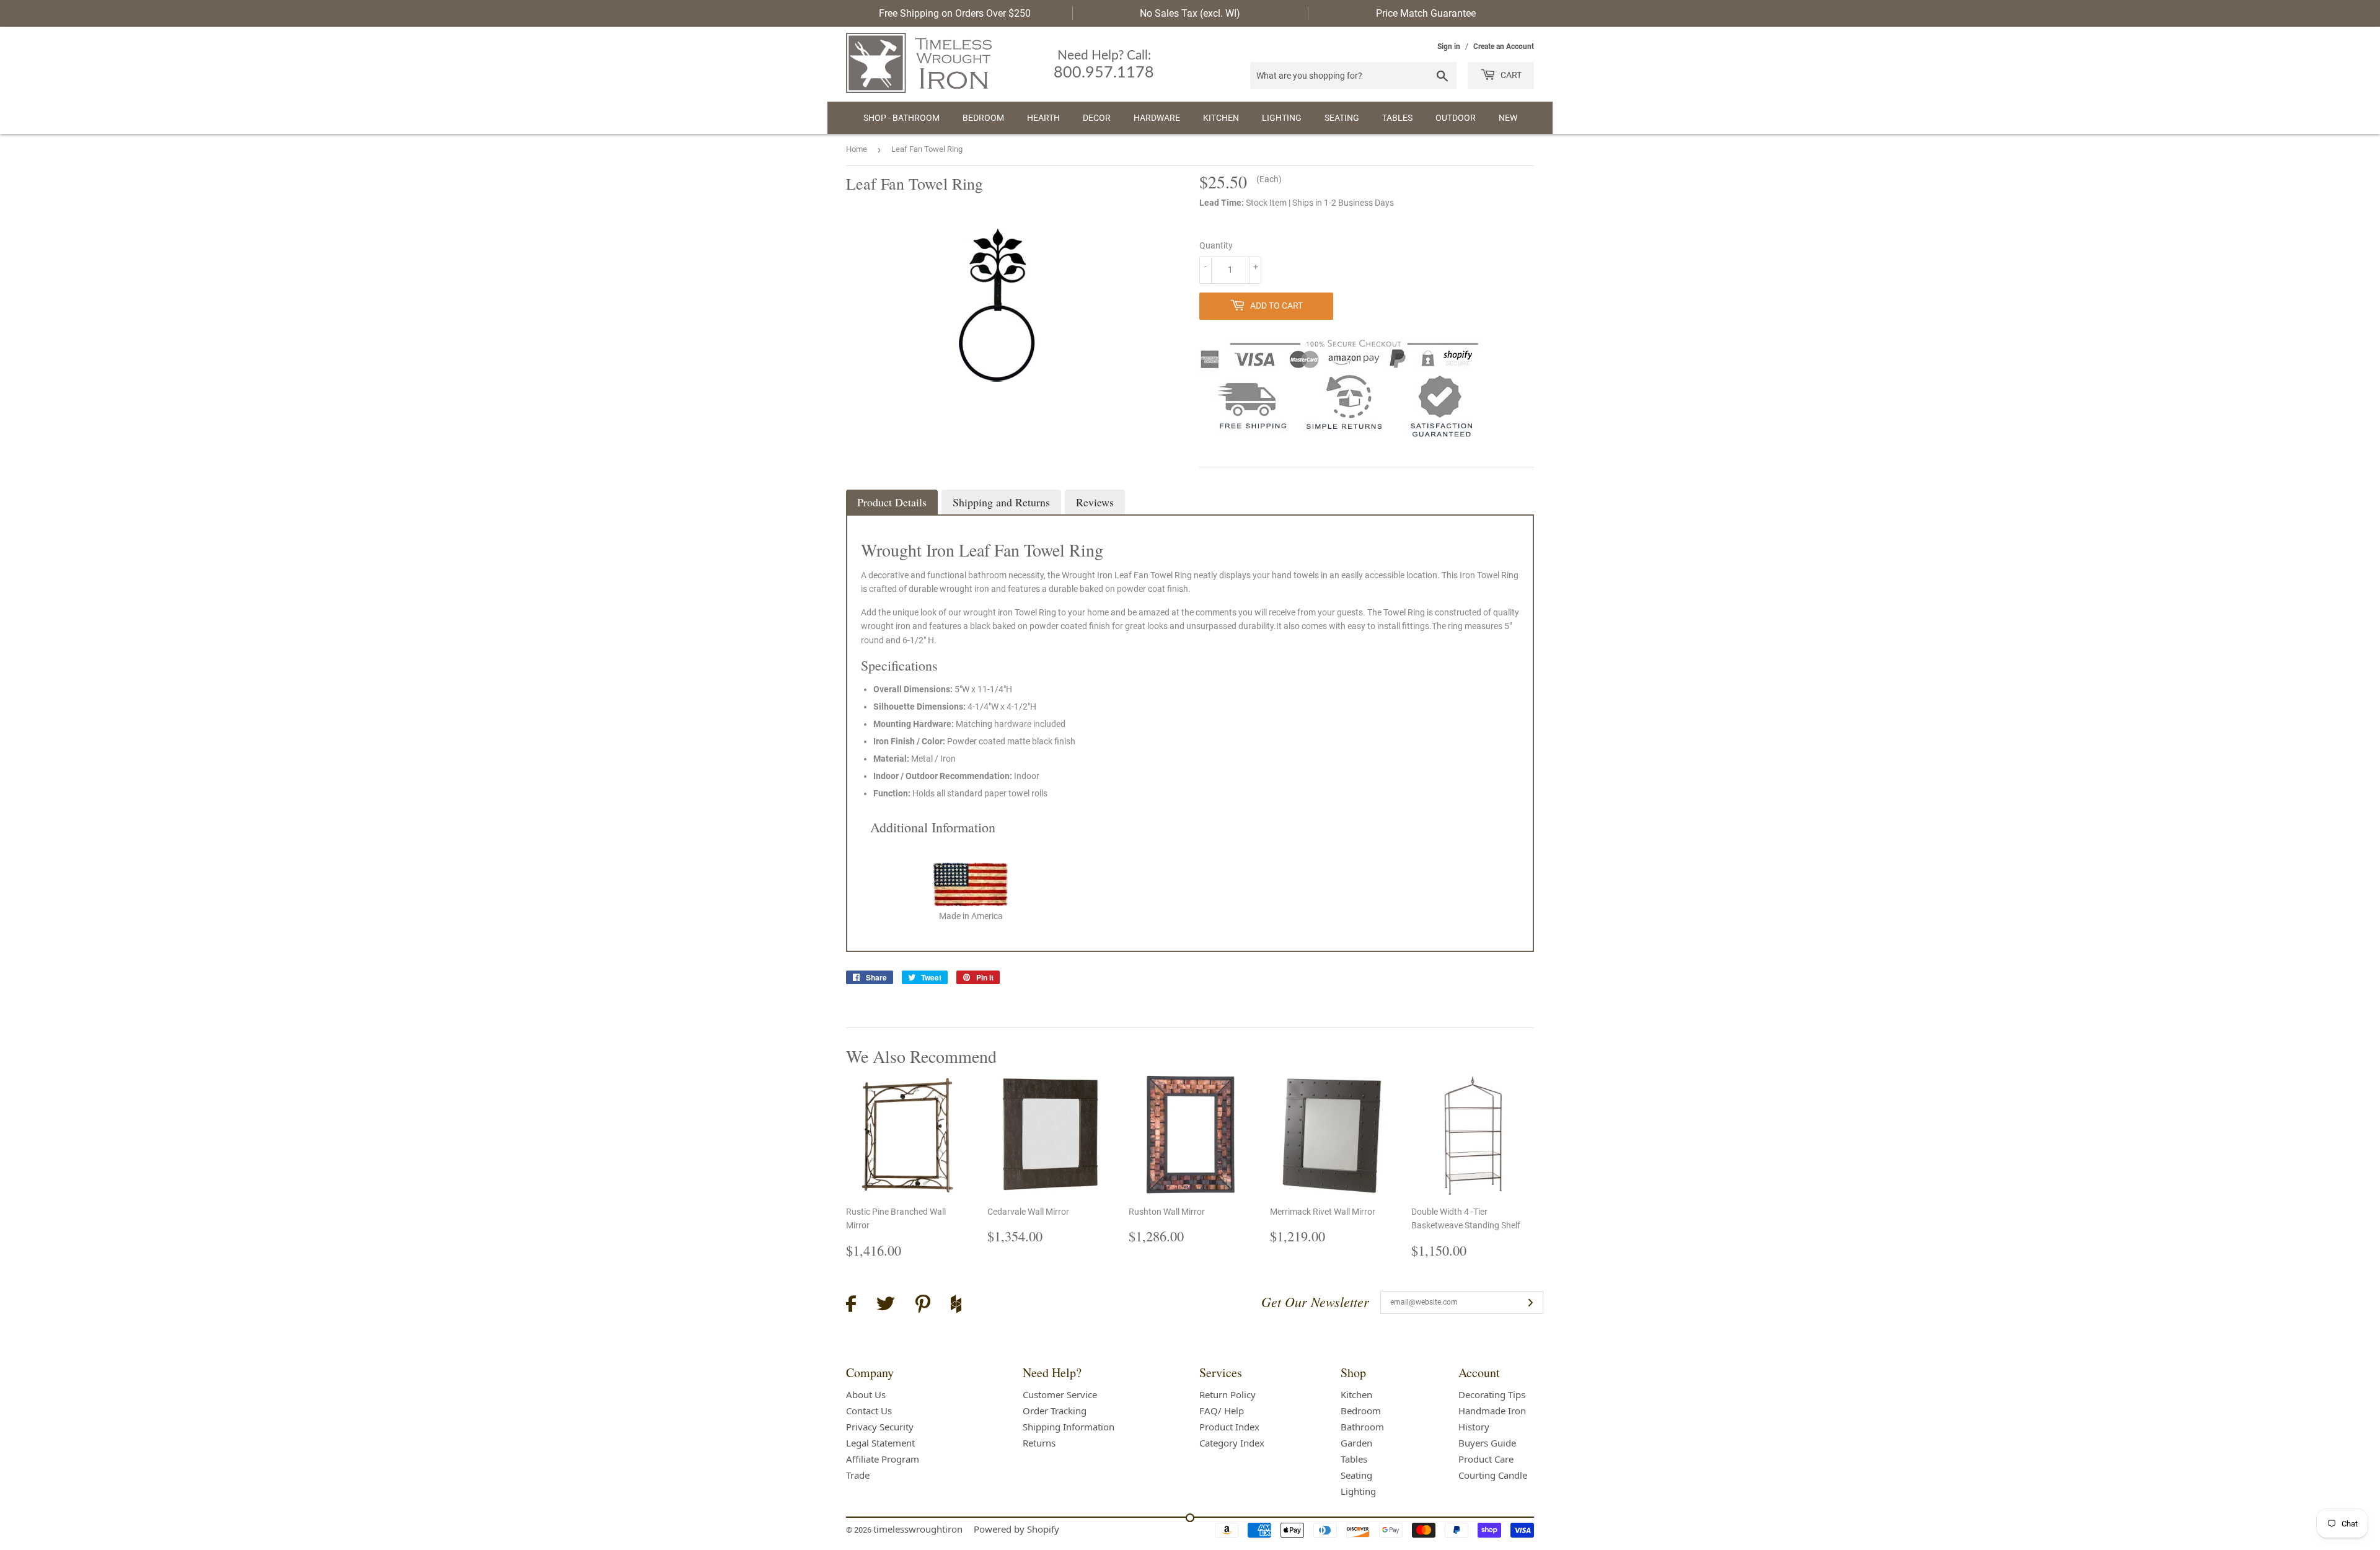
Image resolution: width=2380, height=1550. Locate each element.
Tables (1397, 118)
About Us (866, 1394)
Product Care (1486, 1459)
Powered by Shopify (1016, 1529)
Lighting (1282, 118)
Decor (1097, 118)
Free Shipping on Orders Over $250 (955, 13)
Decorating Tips (1492, 1394)
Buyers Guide (1487, 1443)
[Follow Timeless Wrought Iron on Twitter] (886, 1306)
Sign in (1449, 46)
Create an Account (1504, 46)
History (1474, 1427)
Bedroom (983, 118)
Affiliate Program (883, 1459)
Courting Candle (1493, 1475)
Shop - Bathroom (901, 118)
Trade (858, 1475)
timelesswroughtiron (918, 1529)
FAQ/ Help (1222, 1411)
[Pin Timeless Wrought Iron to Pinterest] (923, 1306)
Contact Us (869, 1411)
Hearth (1043, 118)
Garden (1356, 1443)
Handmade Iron (1492, 1411)
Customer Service (1060, 1394)
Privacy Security (880, 1427)
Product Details (892, 502)
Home (857, 149)
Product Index (1229, 1427)
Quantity (1216, 245)
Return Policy (1227, 1394)
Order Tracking (1055, 1411)
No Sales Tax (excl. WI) (1190, 13)
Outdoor (1456, 118)
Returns (1039, 1443)
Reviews (1095, 502)
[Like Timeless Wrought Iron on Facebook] (851, 1306)
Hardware (1157, 118)
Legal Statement (880, 1443)
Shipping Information (1069, 1427)
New (1508, 118)
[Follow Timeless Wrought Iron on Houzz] (956, 1306)
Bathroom (1362, 1427)
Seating (1342, 118)
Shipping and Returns (1001, 502)
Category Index (1232, 1443)
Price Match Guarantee (1426, 13)
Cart (1510, 75)
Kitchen (1221, 118)
